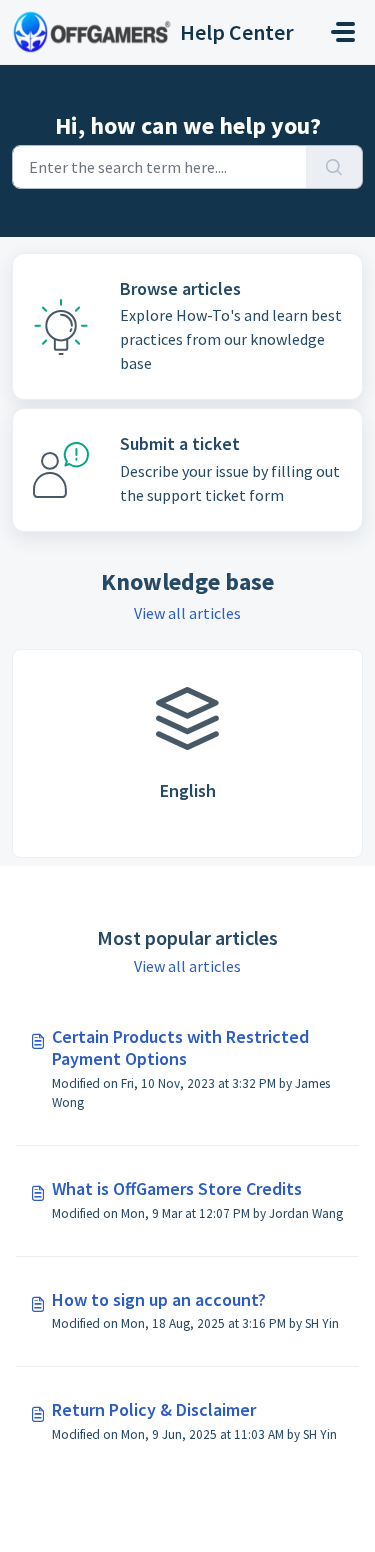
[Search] (334, 167)
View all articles (187, 613)
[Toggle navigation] (343, 32)
